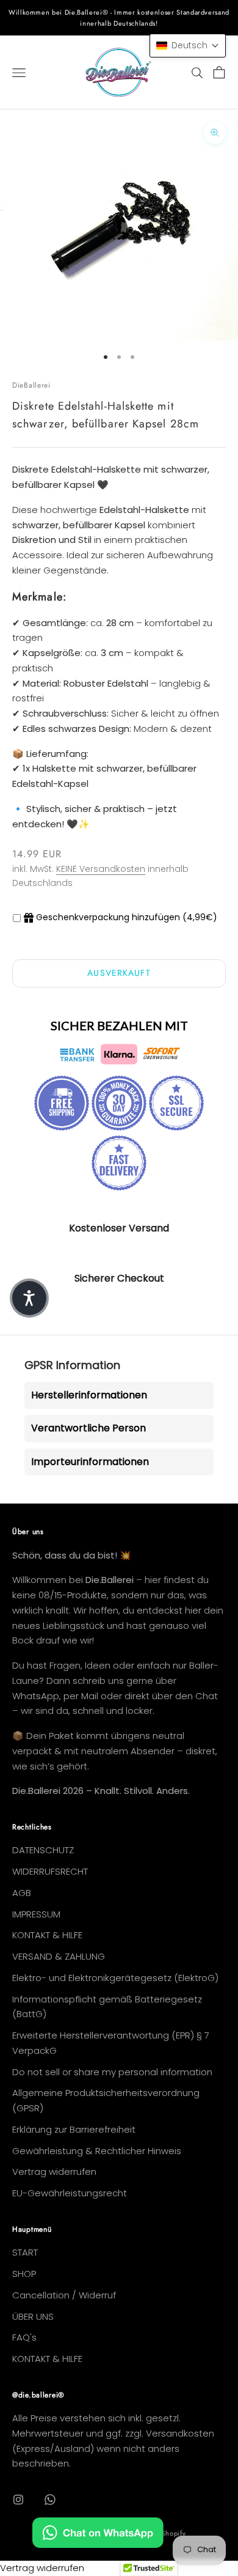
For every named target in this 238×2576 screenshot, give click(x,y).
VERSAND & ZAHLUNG (59, 1956)
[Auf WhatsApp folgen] (50, 2500)
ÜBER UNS (33, 2316)
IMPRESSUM (36, 1914)
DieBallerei (31, 385)
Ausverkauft (119, 973)
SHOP (24, 2274)
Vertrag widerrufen (54, 2172)
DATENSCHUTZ (43, 1850)
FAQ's (24, 2337)
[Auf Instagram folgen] (18, 2500)
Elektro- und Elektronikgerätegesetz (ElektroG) (115, 1978)
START (25, 2252)
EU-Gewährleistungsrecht (70, 2193)
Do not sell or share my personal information (112, 2072)
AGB (22, 1893)
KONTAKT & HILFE (47, 1935)
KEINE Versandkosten (101, 869)
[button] (188, 46)
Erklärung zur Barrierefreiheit (74, 2129)
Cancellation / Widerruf (64, 2295)
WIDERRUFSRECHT (50, 1871)
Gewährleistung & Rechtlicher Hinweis (97, 2151)
